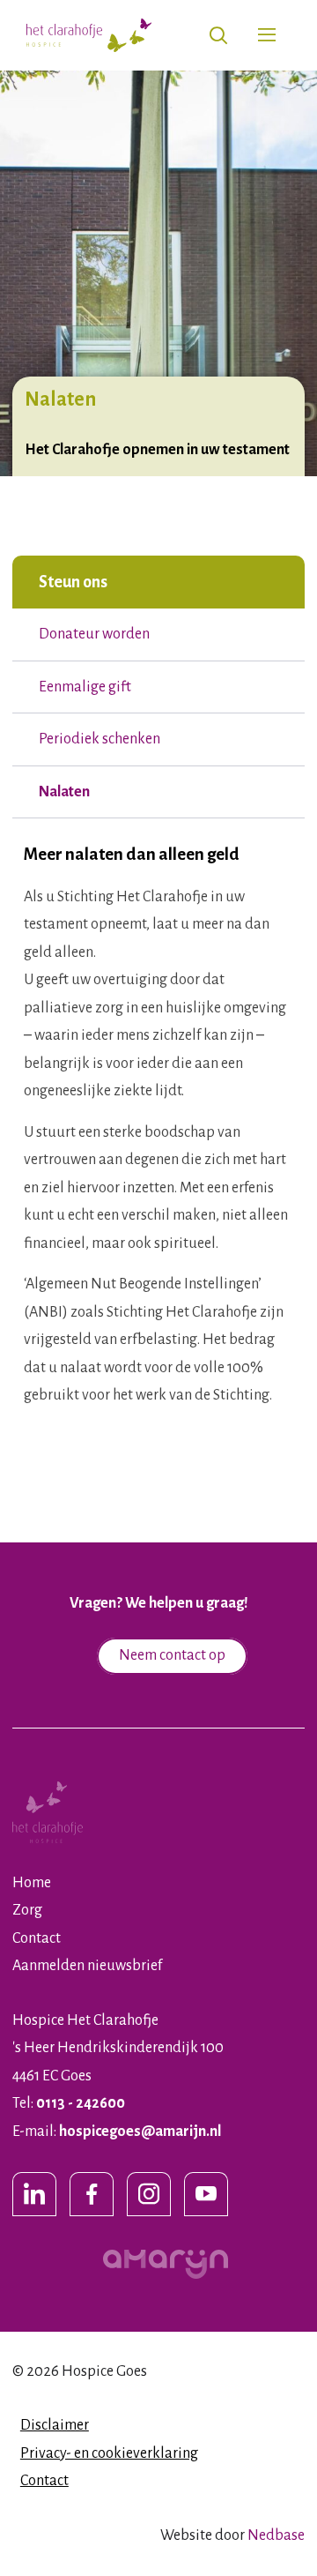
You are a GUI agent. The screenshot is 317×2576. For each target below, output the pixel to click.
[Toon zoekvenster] (218, 36)
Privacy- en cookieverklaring (109, 2453)
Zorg (27, 1910)
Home (32, 1883)
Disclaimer (55, 2425)
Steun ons (73, 582)
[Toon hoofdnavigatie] (266, 36)
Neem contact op (172, 1655)
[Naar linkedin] (34, 2194)
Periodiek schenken (100, 739)
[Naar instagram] (149, 2194)
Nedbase (276, 2535)
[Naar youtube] (206, 2194)
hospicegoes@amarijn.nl (140, 2132)
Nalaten (64, 792)
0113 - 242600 (81, 2103)
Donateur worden (94, 634)
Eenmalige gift (85, 687)
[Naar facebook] (92, 2194)
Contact (37, 1938)
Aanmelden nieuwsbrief (87, 1966)
